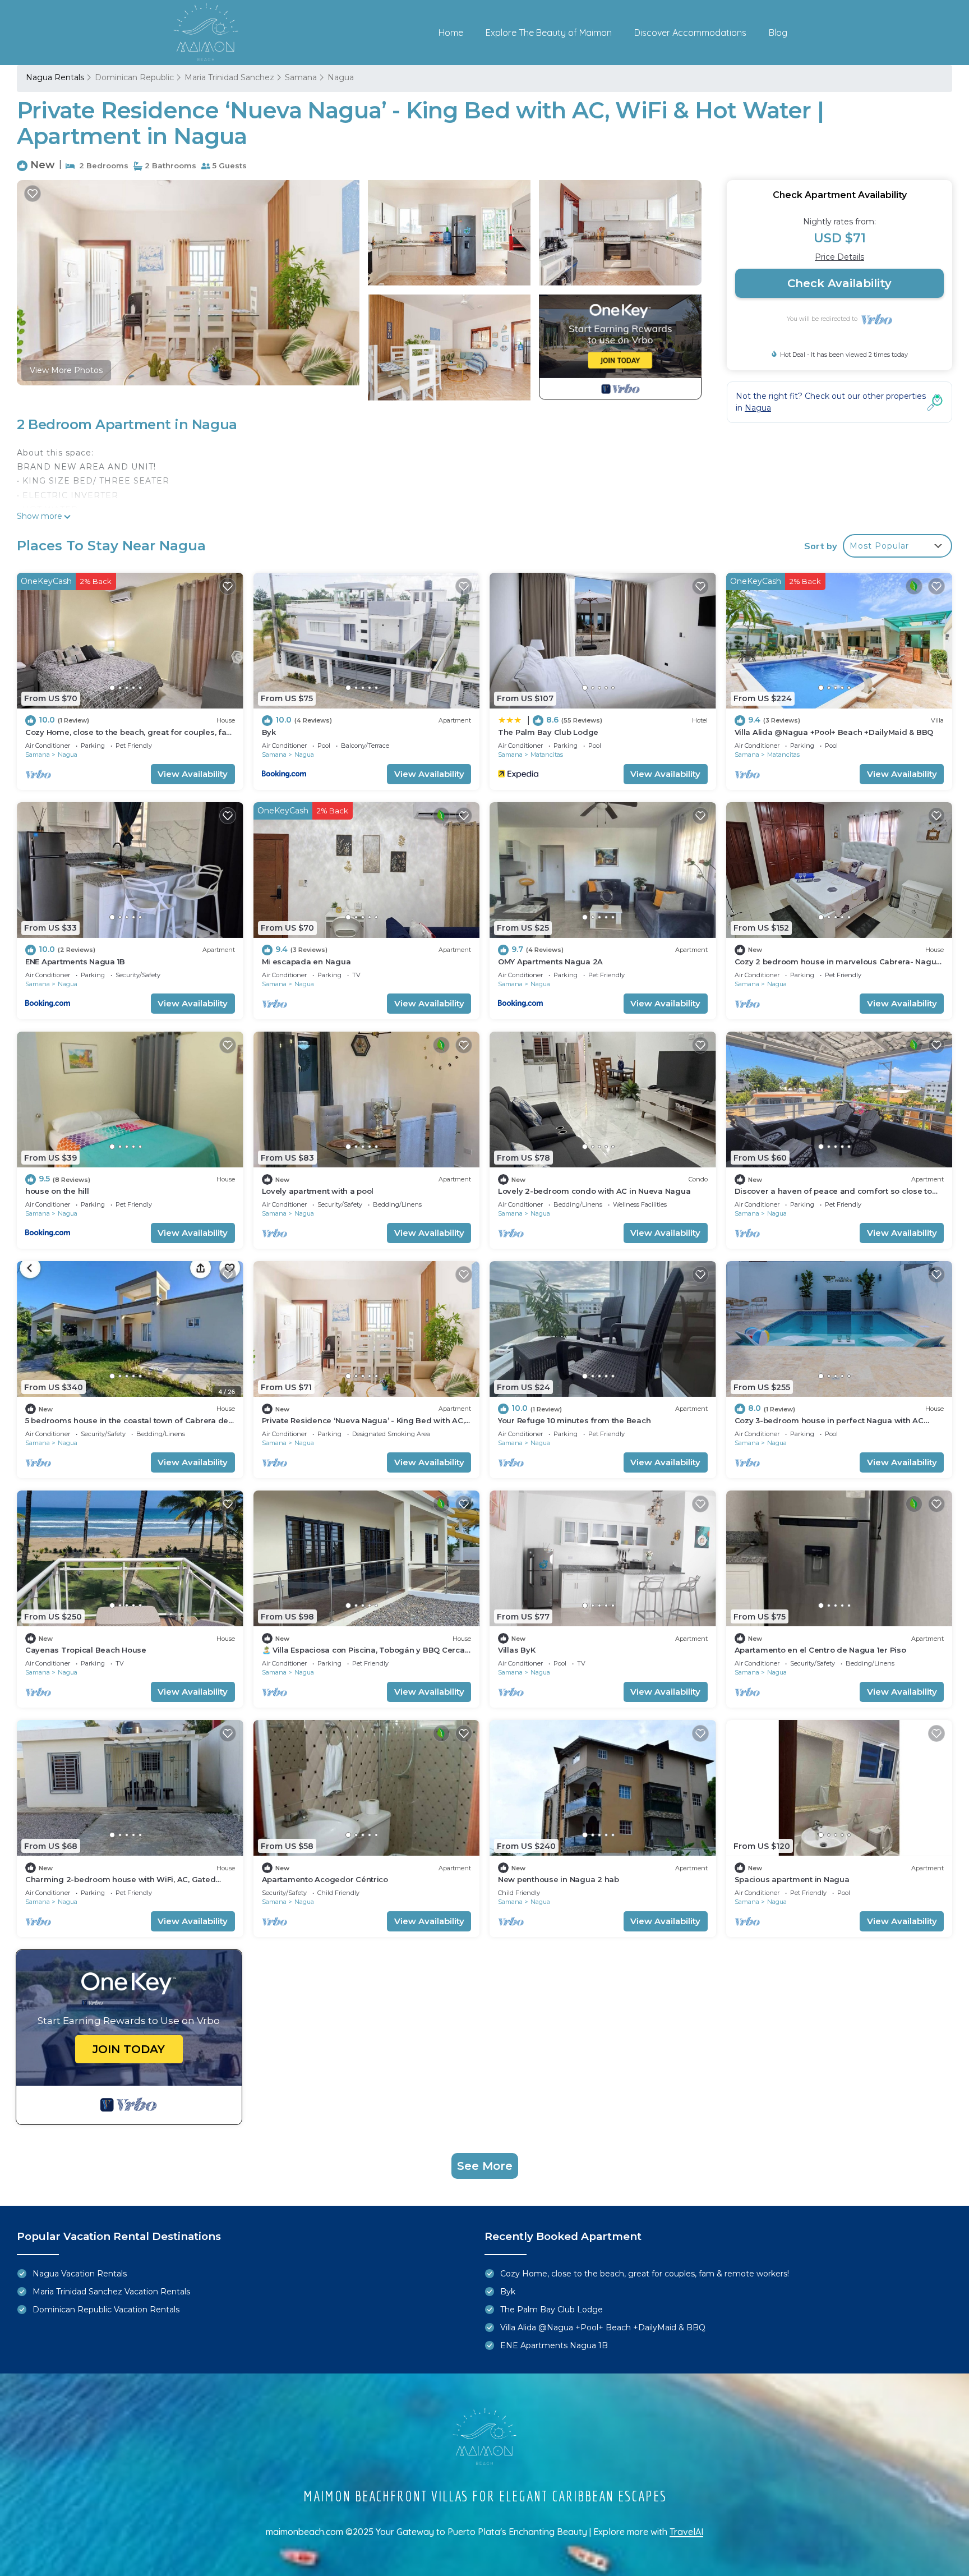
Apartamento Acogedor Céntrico (325, 1879)
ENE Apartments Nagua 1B (75, 962)
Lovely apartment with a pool (318, 1191)
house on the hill (57, 1191)
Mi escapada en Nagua (306, 962)
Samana (301, 77)
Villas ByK (516, 1650)
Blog (778, 33)
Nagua (341, 77)
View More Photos (66, 370)
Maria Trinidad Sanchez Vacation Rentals (111, 2292)
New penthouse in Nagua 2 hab (559, 1879)
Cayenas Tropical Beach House (86, 1650)
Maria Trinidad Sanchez (229, 77)
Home (451, 33)
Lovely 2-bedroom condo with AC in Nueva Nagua (594, 1191)
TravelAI (686, 2532)
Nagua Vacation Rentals (80, 2274)
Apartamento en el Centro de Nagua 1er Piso (820, 1650)
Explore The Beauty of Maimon (549, 33)
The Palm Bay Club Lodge (548, 732)
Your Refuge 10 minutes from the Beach (574, 1420)
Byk (269, 732)
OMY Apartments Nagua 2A (550, 962)
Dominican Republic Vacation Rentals (106, 2310)
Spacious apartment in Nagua (792, 1879)
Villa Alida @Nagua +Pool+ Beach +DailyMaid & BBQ (834, 732)
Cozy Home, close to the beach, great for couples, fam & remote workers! (645, 2274)
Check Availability (839, 283)
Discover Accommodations (690, 33)
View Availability (193, 774)
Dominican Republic (134, 77)
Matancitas (547, 755)
